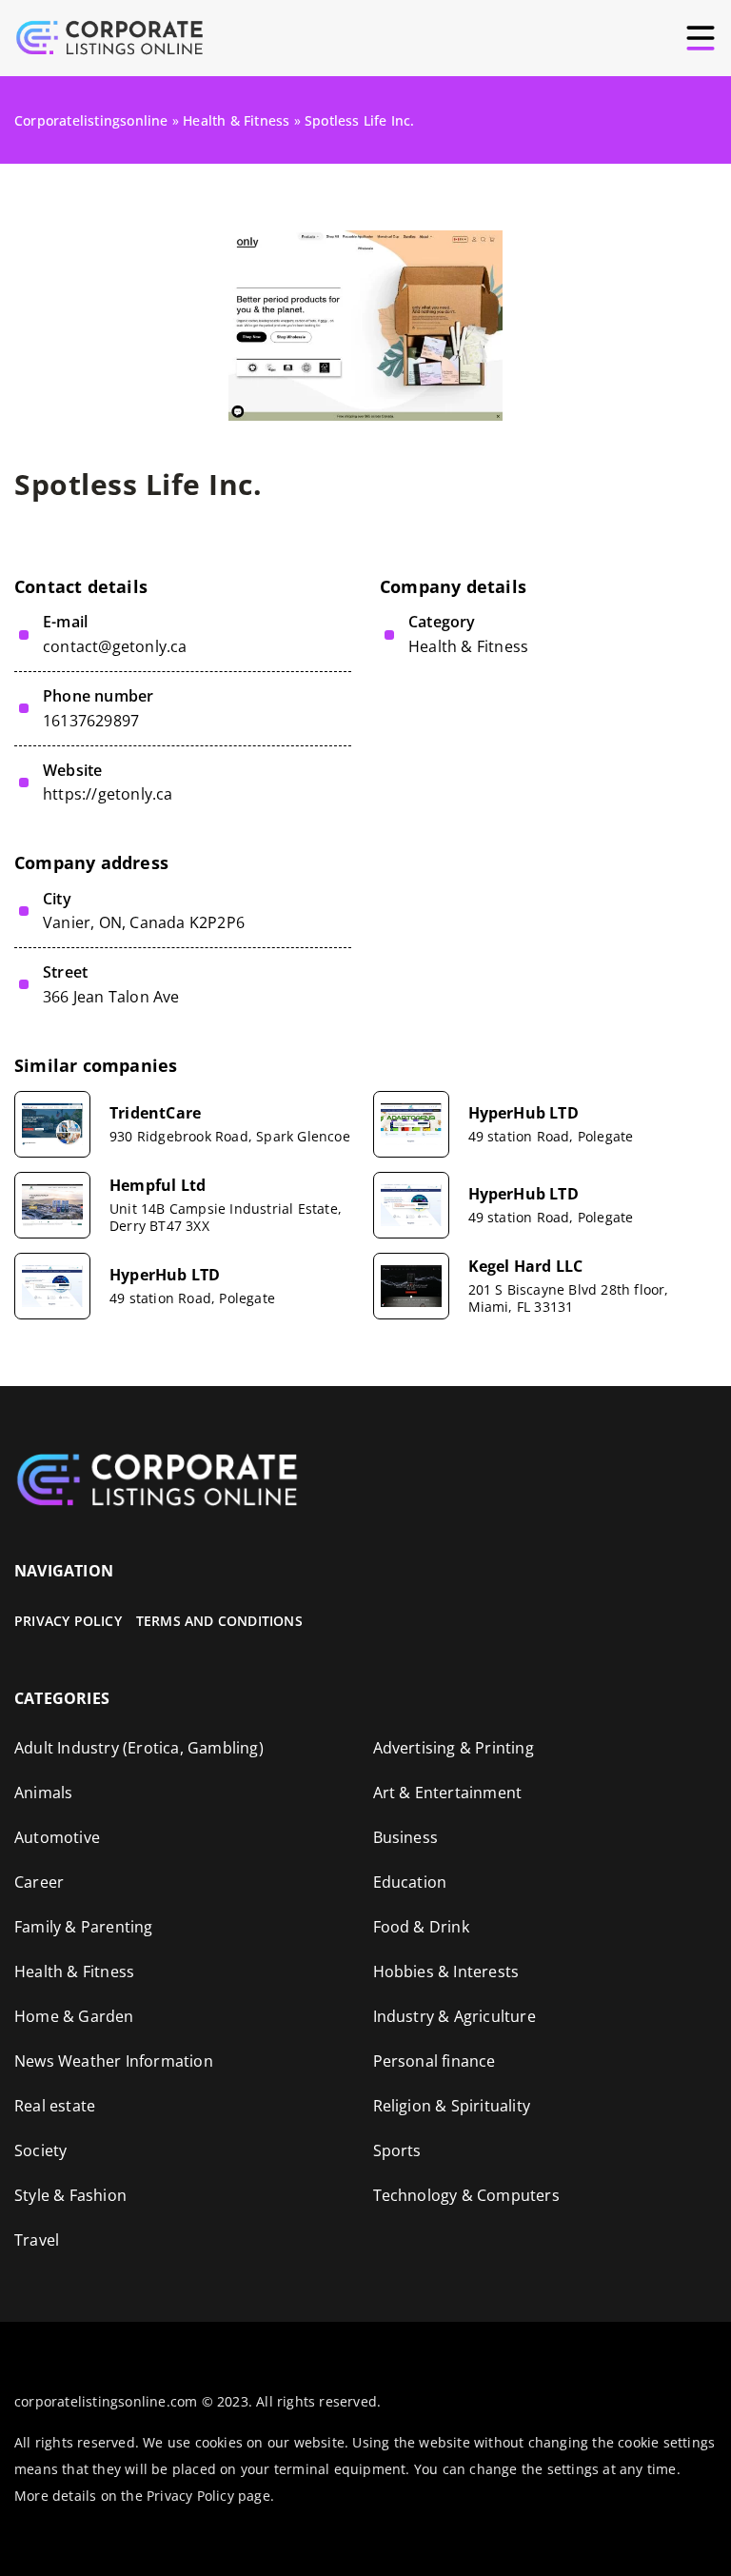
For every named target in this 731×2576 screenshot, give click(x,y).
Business (406, 1837)
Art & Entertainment (448, 1793)
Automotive (57, 1837)
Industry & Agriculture (454, 2016)
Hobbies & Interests (446, 1972)
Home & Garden (74, 2016)
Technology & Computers (466, 2195)
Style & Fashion (70, 2195)
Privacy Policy (68, 1621)
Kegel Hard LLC (526, 1267)
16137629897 (91, 721)
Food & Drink (421, 1927)
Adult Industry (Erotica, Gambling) (139, 1748)
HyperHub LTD (524, 1113)
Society (40, 2150)
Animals (43, 1793)
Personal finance (435, 2061)
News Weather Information (114, 2061)
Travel (37, 2240)
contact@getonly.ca (115, 647)
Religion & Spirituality (452, 2106)
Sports (397, 2150)
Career (39, 1882)
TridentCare (155, 1113)
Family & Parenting (84, 1927)
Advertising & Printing (454, 1748)
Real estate (55, 2106)
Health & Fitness (468, 646)
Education (410, 1882)
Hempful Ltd (158, 1186)
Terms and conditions (219, 1621)
